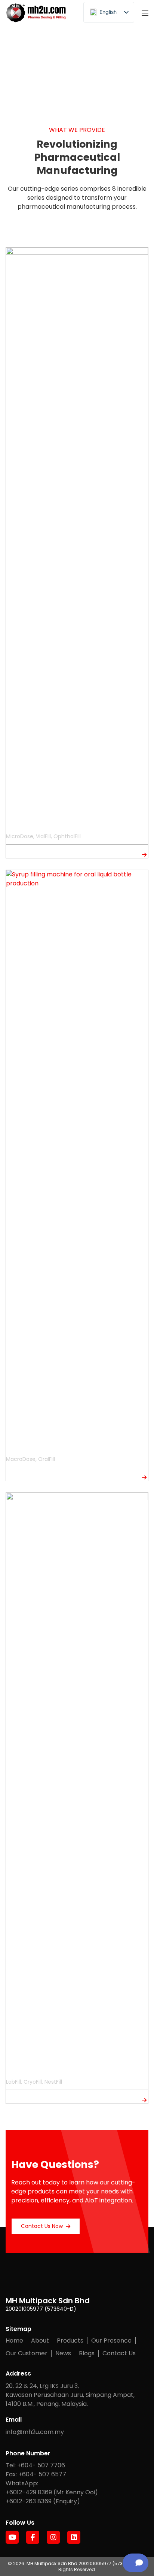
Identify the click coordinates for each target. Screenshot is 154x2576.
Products (70, 2341)
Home (14, 2341)
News (63, 2353)
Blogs (87, 2353)
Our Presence (111, 2341)
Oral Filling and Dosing (42, 1447)
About (40, 2341)
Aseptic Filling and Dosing (48, 825)
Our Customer (27, 2353)
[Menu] (145, 13)
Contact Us (119, 2353)
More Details (23, 854)
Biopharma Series (35, 2070)
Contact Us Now (42, 2226)
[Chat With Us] (135, 2563)
